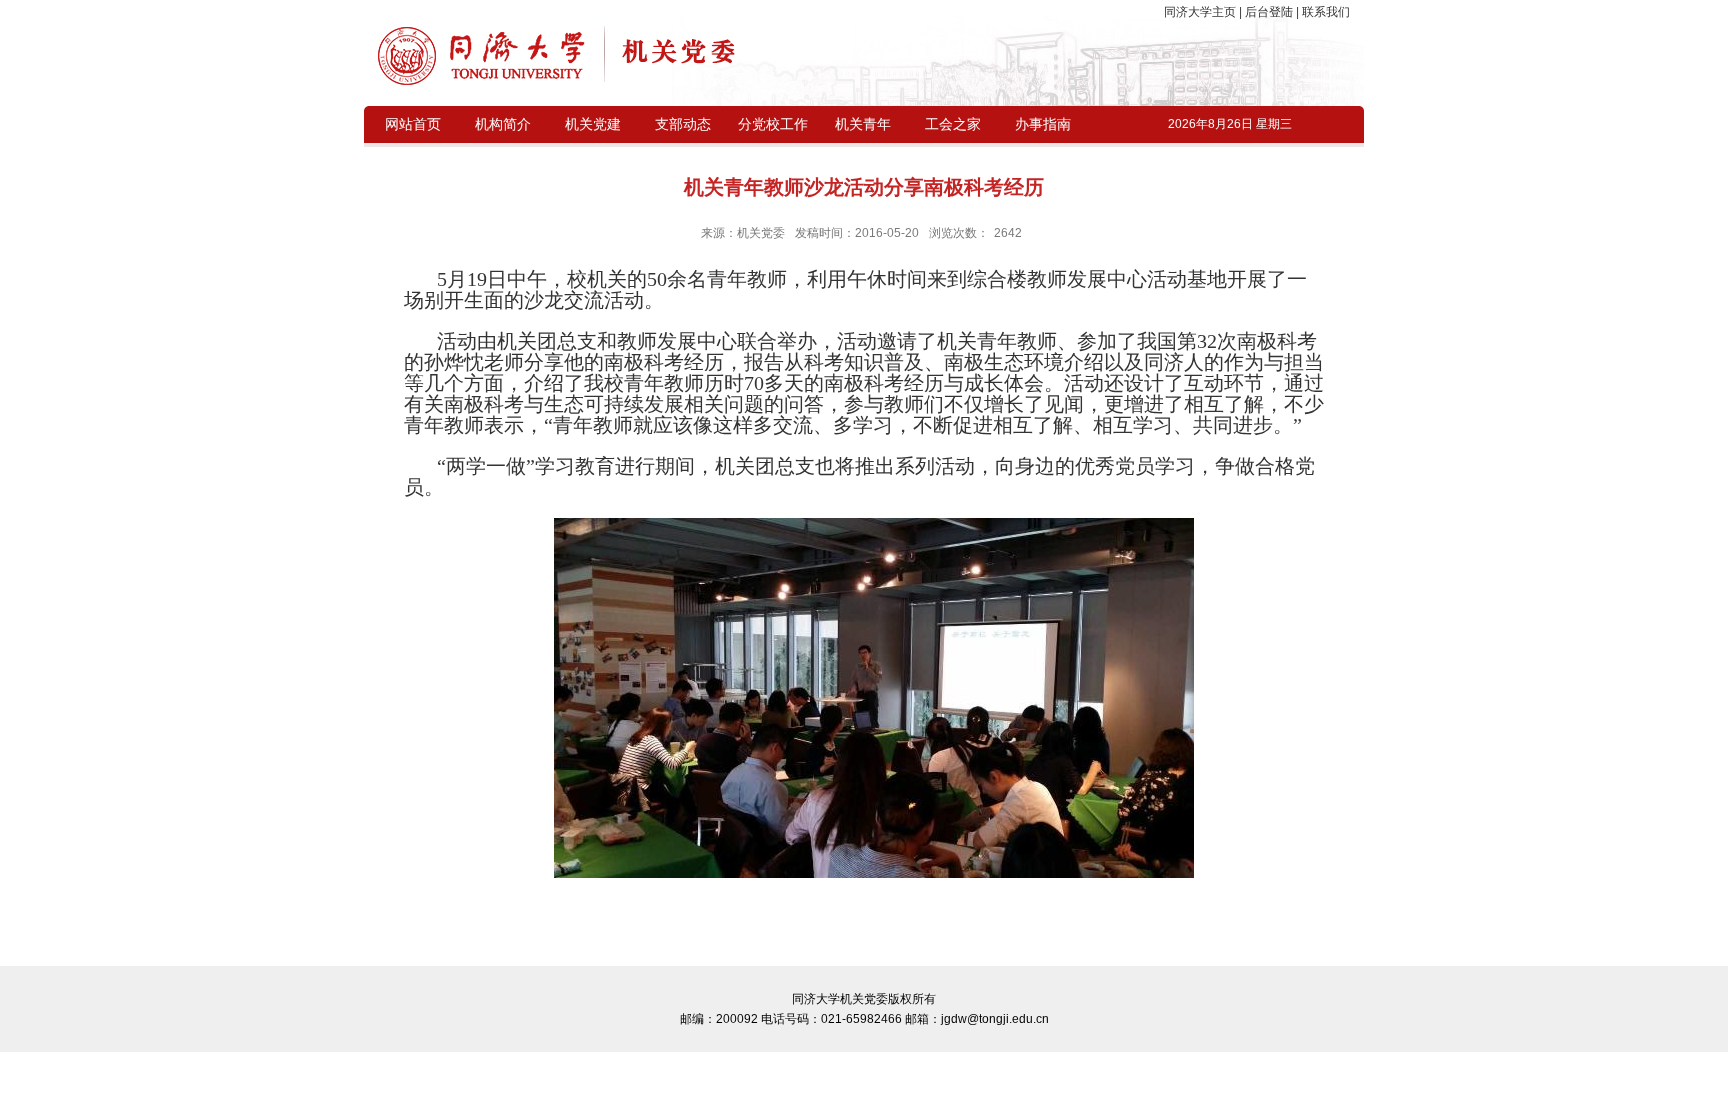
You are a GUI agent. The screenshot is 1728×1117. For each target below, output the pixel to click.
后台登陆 (1269, 12)
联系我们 (1324, 12)
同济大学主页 (1201, 12)
